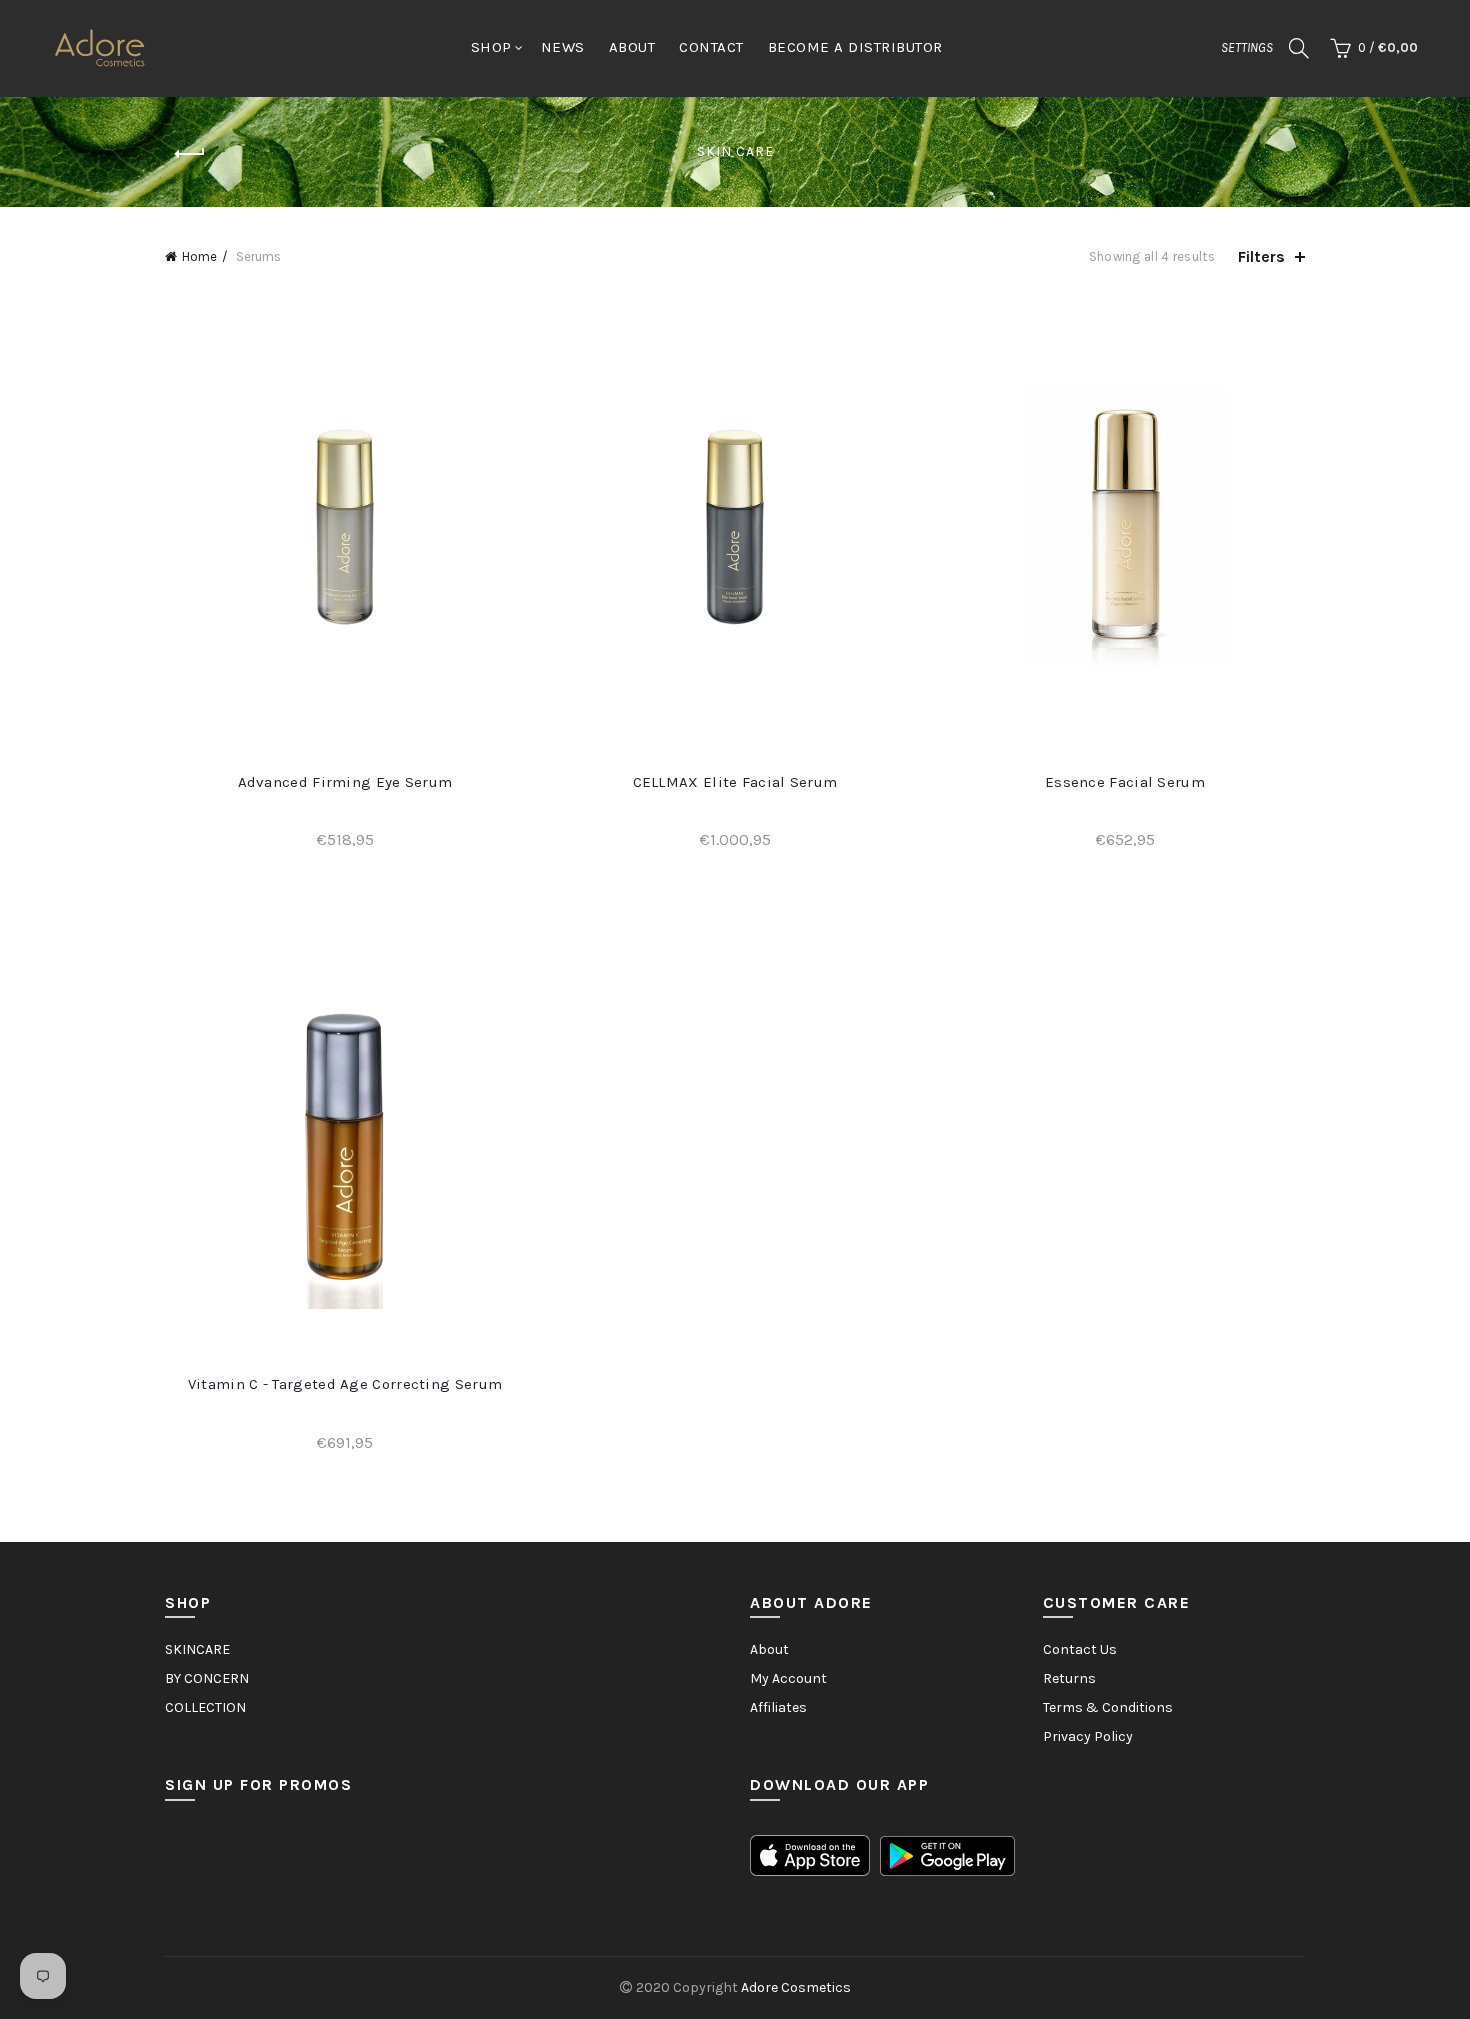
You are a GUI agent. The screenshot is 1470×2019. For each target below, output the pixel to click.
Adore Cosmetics (796, 1987)
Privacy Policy (1088, 1736)
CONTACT (711, 47)
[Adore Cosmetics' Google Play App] (947, 1854)
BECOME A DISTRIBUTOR (855, 47)
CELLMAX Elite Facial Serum (735, 782)
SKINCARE (197, 1649)
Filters (1261, 256)
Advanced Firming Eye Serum (345, 782)
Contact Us (1080, 1649)
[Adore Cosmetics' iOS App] (810, 1854)
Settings (1247, 47)
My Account (788, 1678)
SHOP (491, 47)
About (769, 1649)
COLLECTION (205, 1707)
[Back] (190, 154)
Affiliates (778, 1707)
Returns (1069, 1678)
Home (199, 256)
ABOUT (632, 47)
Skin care (735, 151)
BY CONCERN (207, 1678)
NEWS (563, 47)
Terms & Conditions (1108, 1707)
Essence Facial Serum (1125, 782)
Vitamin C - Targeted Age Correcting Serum (345, 1384)
